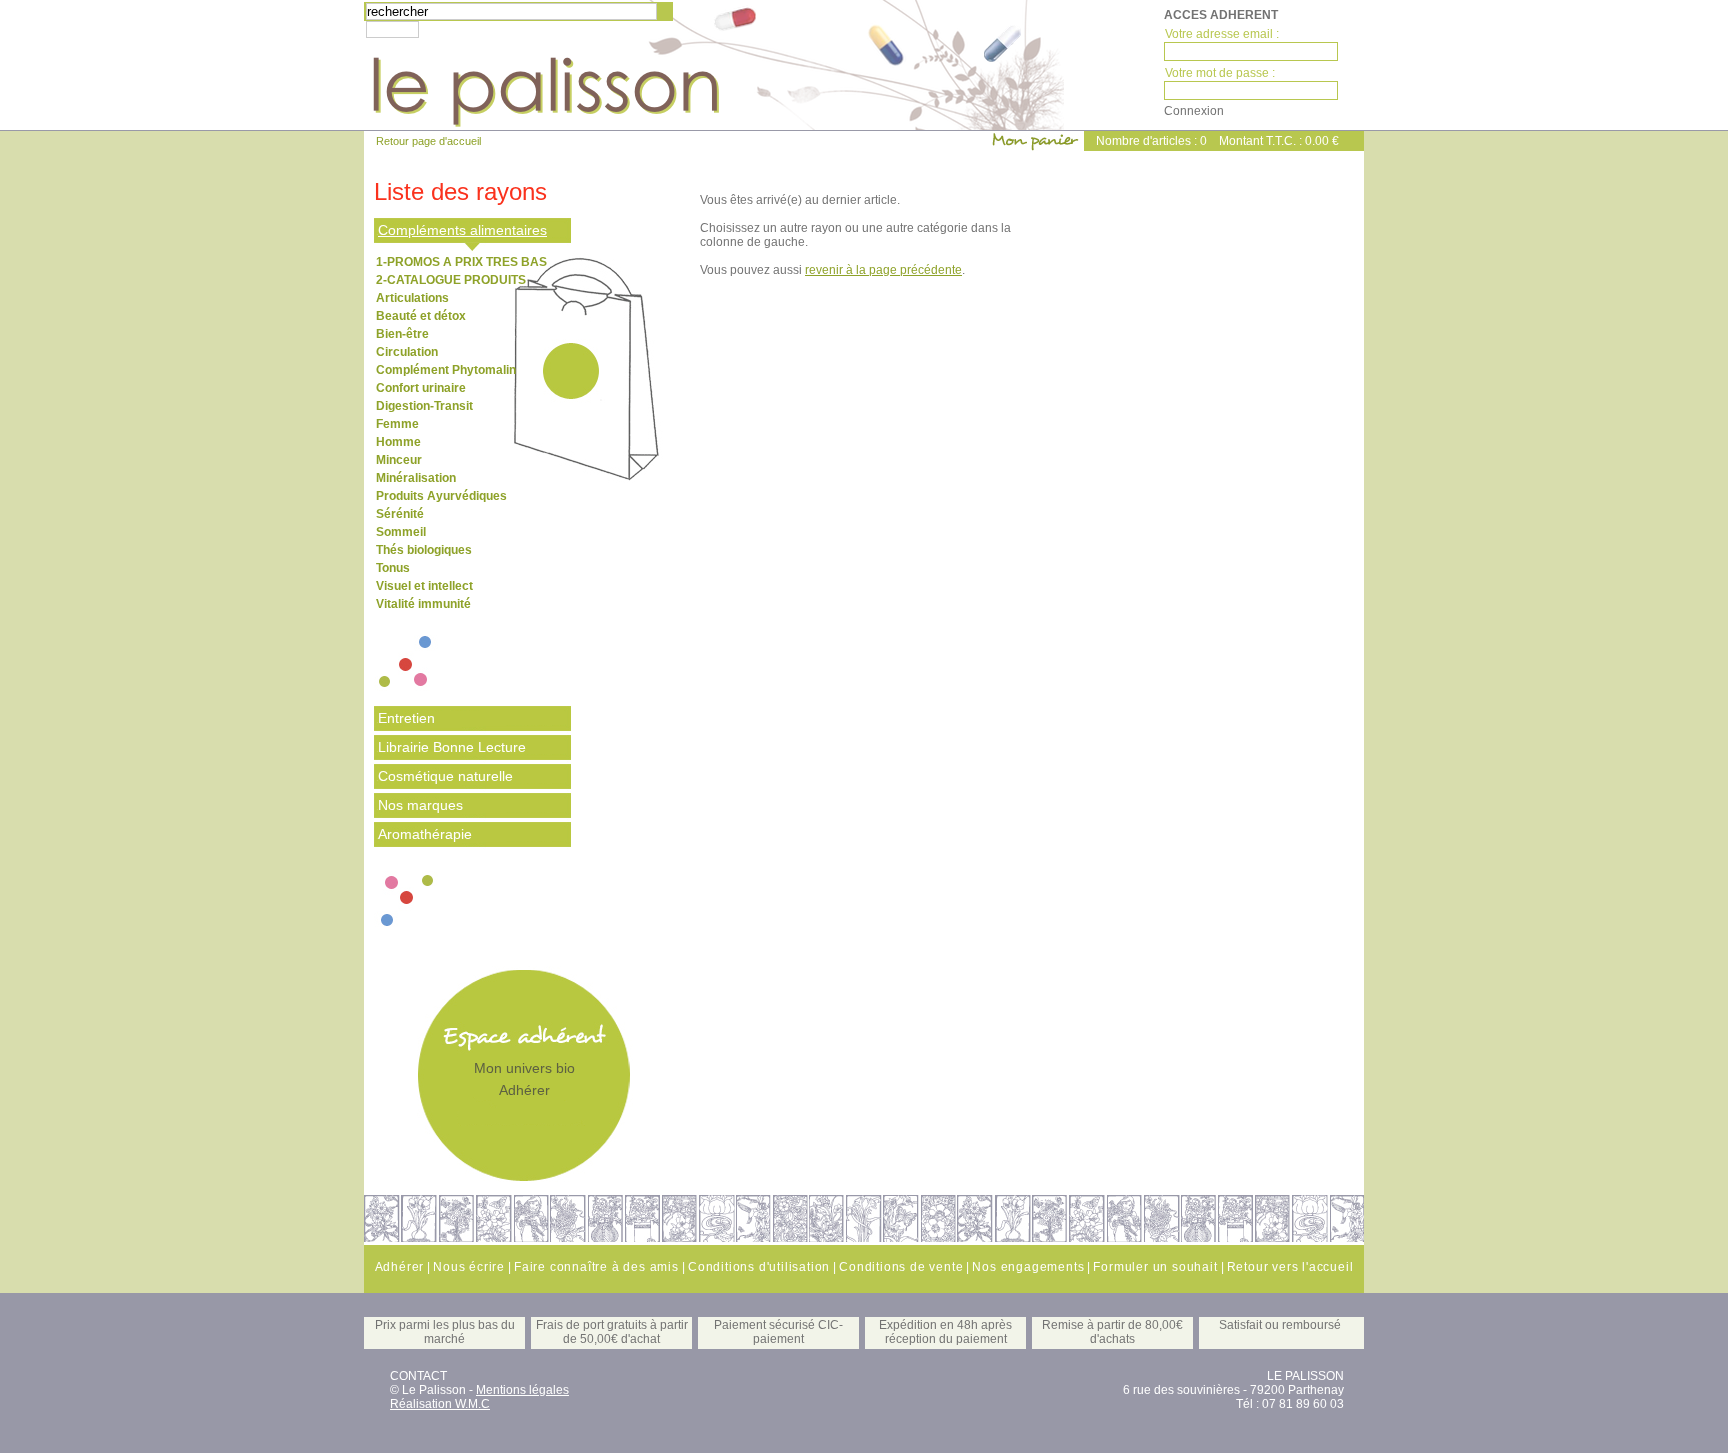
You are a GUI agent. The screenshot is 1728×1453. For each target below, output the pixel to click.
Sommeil (401, 532)
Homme (398, 442)
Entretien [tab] (406, 718)
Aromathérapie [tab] (425, 834)
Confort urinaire (421, 388)
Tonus (393, 568)
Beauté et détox (421, 316)
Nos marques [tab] (420, 805)
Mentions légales (522, 1390)
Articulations (412, 298)
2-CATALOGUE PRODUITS (451, 280)
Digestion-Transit (424, 406)
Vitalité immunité (423, 604)
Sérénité (400, 514)
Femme (397, 424)
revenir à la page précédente (883, 270)
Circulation (407, 352)
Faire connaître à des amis (596, 1267)
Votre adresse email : (1222, 34)
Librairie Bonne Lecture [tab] (452, 747)
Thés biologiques (424, 550)
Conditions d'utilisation (759, 1267)
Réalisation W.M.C (440, 1404)
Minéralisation (416, 478)
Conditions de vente (901, 1267)
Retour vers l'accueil (1290, 1267)
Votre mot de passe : (1220, 73)
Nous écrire (469, 1267)
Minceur (399, 460)
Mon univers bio (524, 1068)
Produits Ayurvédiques (441, 496)
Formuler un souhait (1155, 1267)
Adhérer (524, 1090)
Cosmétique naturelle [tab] (445, 776)
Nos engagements (1028, 1267)
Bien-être (402, 334)
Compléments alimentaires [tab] (462, 230)
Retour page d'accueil (428, 141)
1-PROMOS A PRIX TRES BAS (461, 262)
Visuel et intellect (424, 586)
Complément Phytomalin (446, 370)
